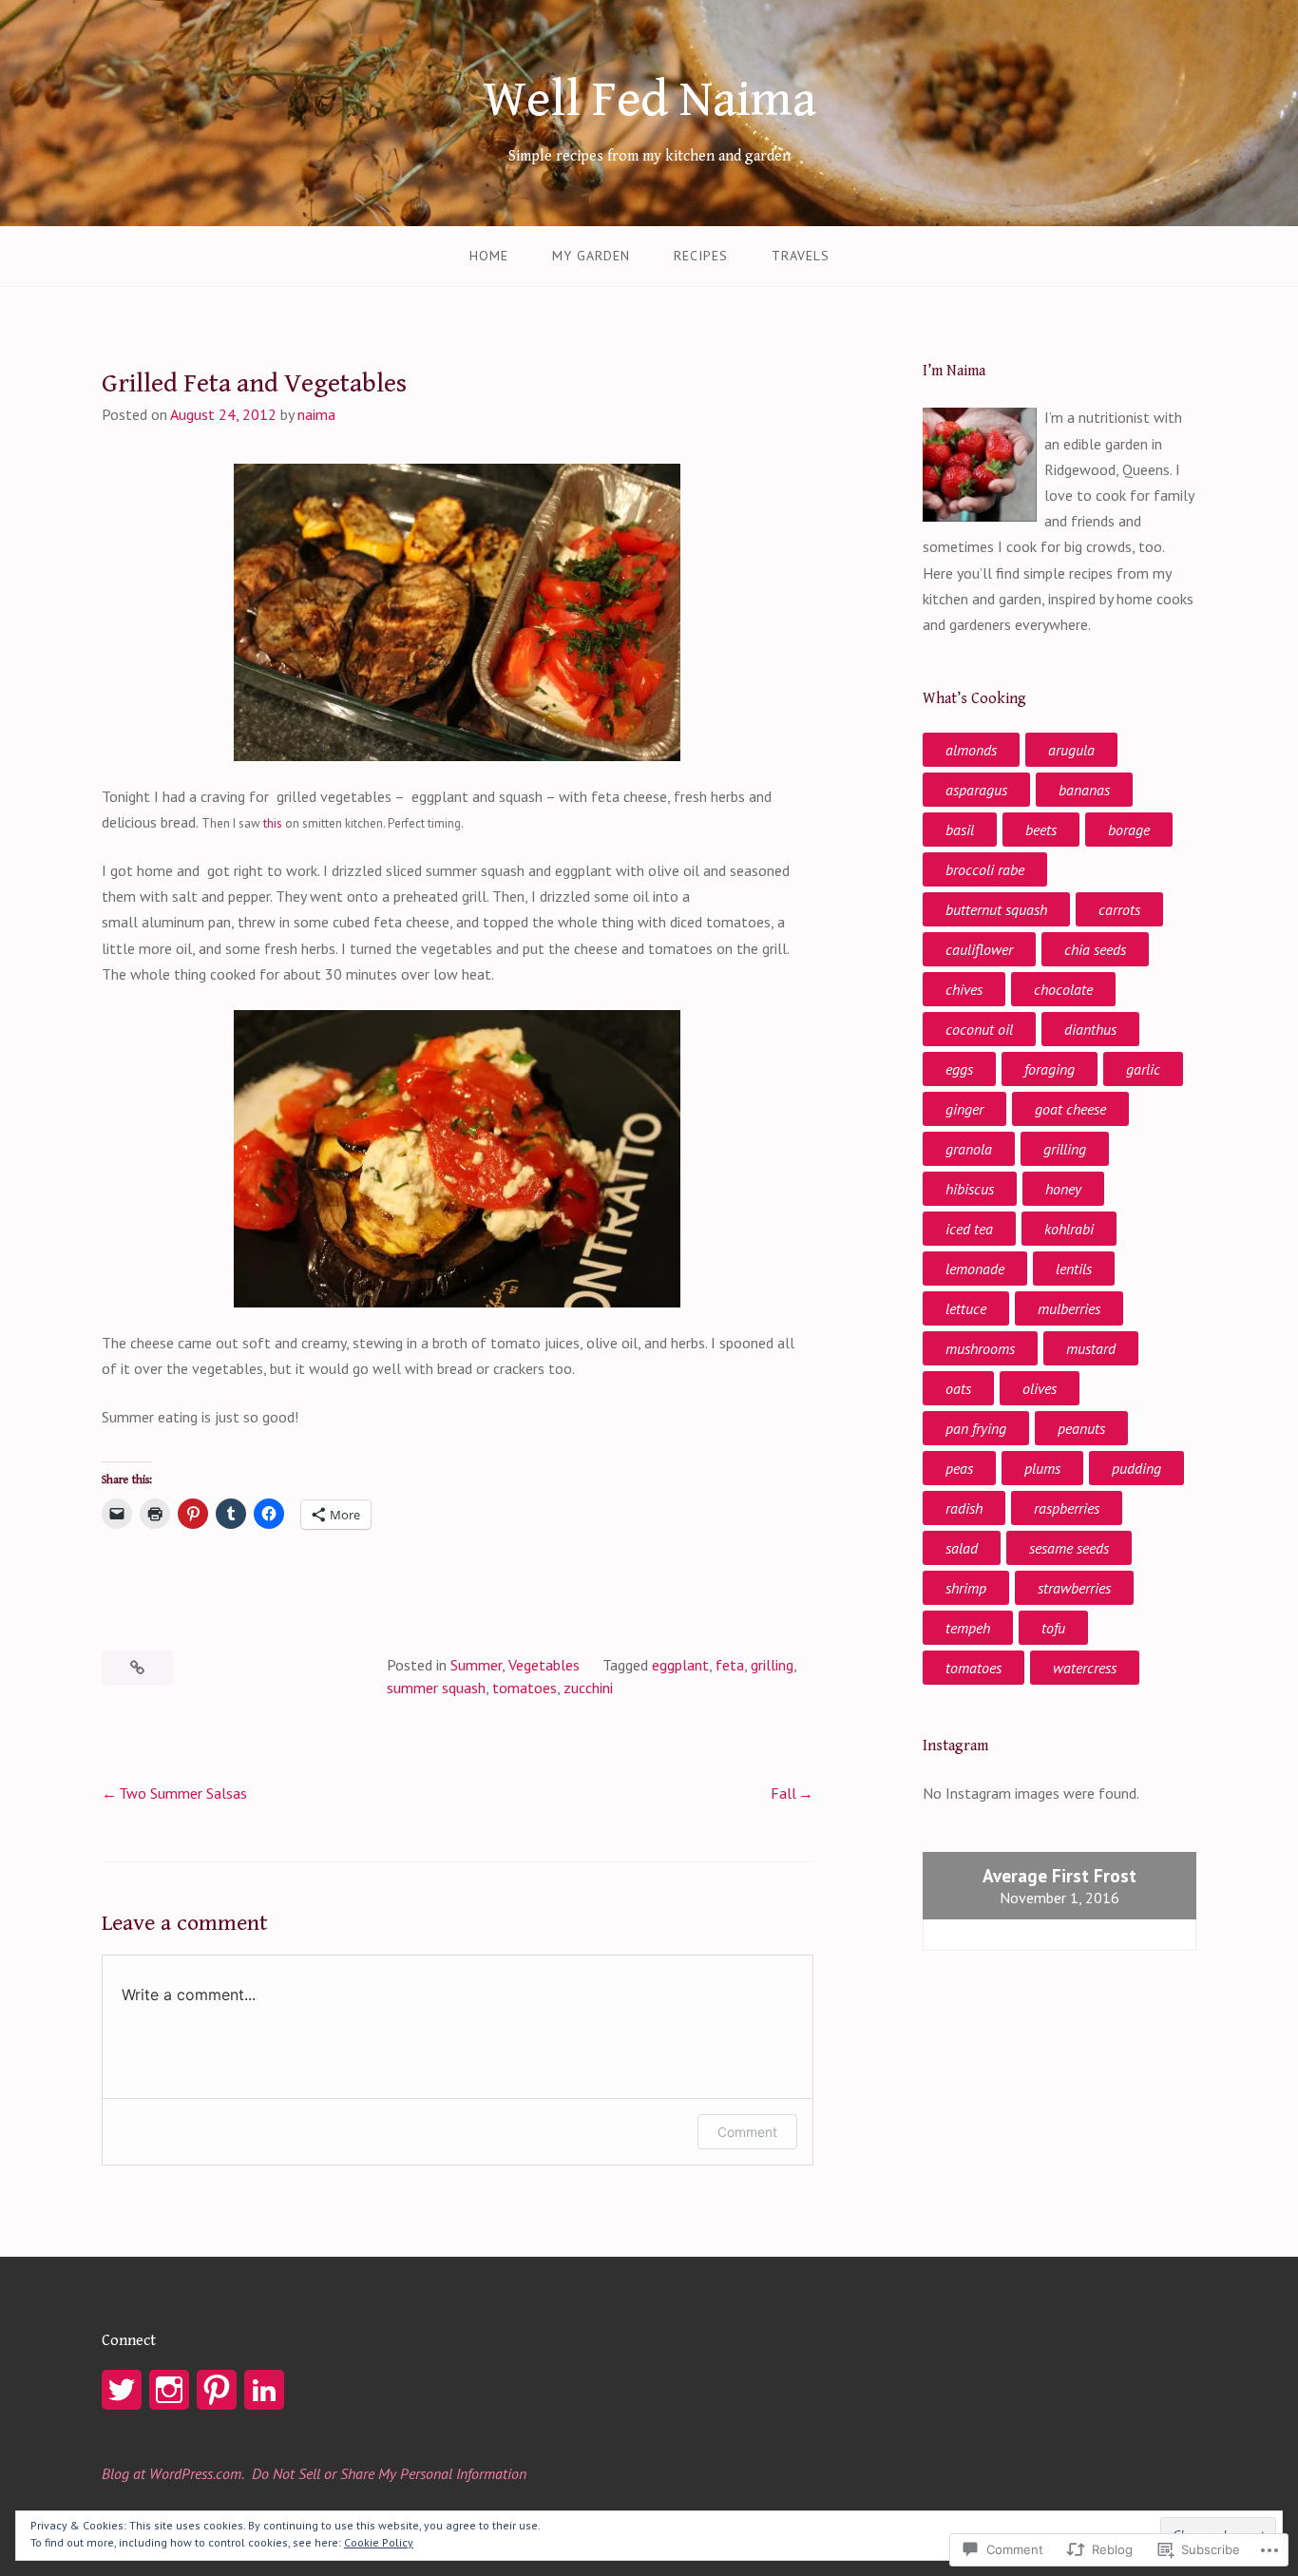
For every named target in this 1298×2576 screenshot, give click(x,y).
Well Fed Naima (649, 100)
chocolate (1063, 989)
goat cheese (1070, 1109)
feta (730, 1665)
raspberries (1067, 1508)
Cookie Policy (379, 2542)
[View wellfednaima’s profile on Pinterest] (217, 2390)
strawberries (1074, 1588)
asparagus (976, 790)
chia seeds (1095, 949)
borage (1129, 830)
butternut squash (996, 909)
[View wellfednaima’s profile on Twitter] (122, 2390)
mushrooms (980, 1348)
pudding (1136, 1468)
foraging (1050, 1069)
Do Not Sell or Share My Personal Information (389, 2473)
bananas (1084, 790)
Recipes (701, 256)
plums (1042, 1468)
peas (959, 1468)
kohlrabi (1069, 1229)
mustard (1091, 1348)
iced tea (969, 1229)
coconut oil (979, 1029)
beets (1041, 830)
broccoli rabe (985, 869)
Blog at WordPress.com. (173, 2473)
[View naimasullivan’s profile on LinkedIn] (264, 2390)
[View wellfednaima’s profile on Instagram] (169, 2390)
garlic (1143, 1069)
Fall (783, 1793)
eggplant (680, 1665)
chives (964, 989)
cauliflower (979, 949)
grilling (772, 1665)
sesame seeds (1069, 1548)
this (273, 823)
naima (316, 414)
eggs (959, 1069)
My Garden (591, 256)
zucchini (588, 1688)
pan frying (976, 1428)
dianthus (1090, 1029)
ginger (964, 1109)
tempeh (968, 1628)
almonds (971, 750)
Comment (747, 2132)
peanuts (1081, 1428)
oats (958, 1388)
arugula (1071, 750)
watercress (1085, 1668)
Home (489, 256)
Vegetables (544, 1665)
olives (1040, 1388)
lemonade (975, 1269)
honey (1063, 1189)
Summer (476, 1665)
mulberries (1069, 1308)
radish (964, 1508)
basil (960, 830)
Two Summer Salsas (183, 1793)
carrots (1119, 909)
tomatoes (525, 1688)
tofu (1053, 1628)
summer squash (436, 1688)
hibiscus (970, 1189)
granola (969, 1149)
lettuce (966, 1308)
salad (962, 1548)
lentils (1074, 1269)
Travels (801, 256)
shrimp (966, 1588)
